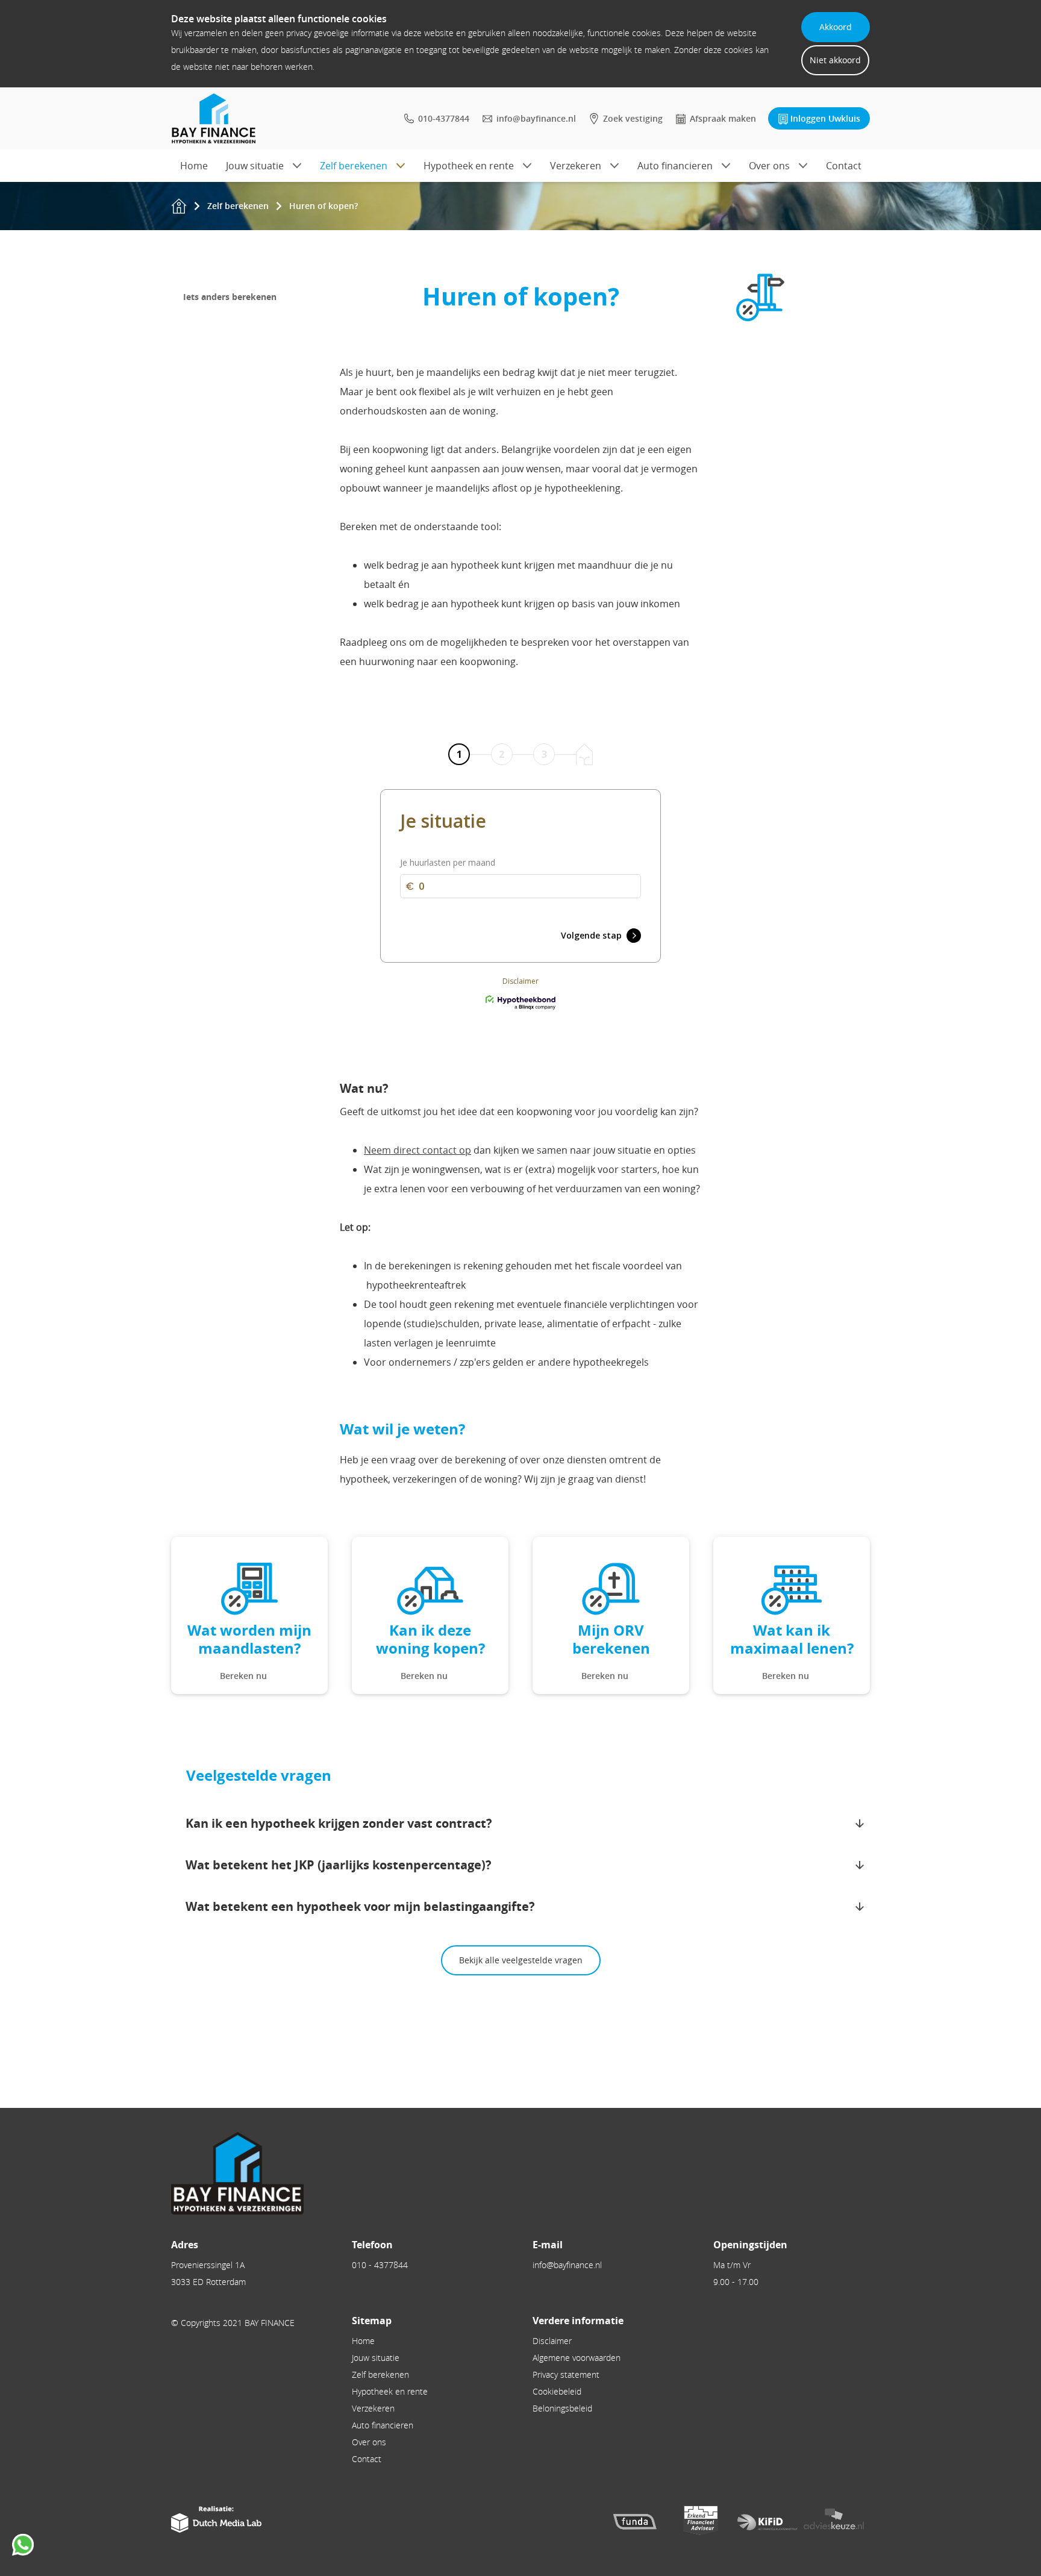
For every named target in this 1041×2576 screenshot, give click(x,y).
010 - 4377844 (380, 2265)
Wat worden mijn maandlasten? (249, 1639)
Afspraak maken (723, 118)
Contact (844, 166)
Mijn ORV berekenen (611, 1639)
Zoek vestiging (633, 118)
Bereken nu (243, 1676)
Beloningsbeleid (562, 2408)
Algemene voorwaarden (577, 2358)
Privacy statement (566, 2374)
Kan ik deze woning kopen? (430, 1639)
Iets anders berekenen (230, 297)
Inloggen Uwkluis (825, 118)
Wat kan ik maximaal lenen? (792, 1639)
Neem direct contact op (417, 1150)
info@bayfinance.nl (536, 118)
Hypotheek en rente (469, 166)
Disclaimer (552, 2341)
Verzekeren (576, 166)
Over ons (769, 166)
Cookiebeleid (557, 2391)
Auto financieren (675, 166)
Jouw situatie (255, 166)
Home (194, 166)
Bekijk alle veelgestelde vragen (521, 1960)
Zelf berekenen (354, 166)
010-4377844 (444, 118)
